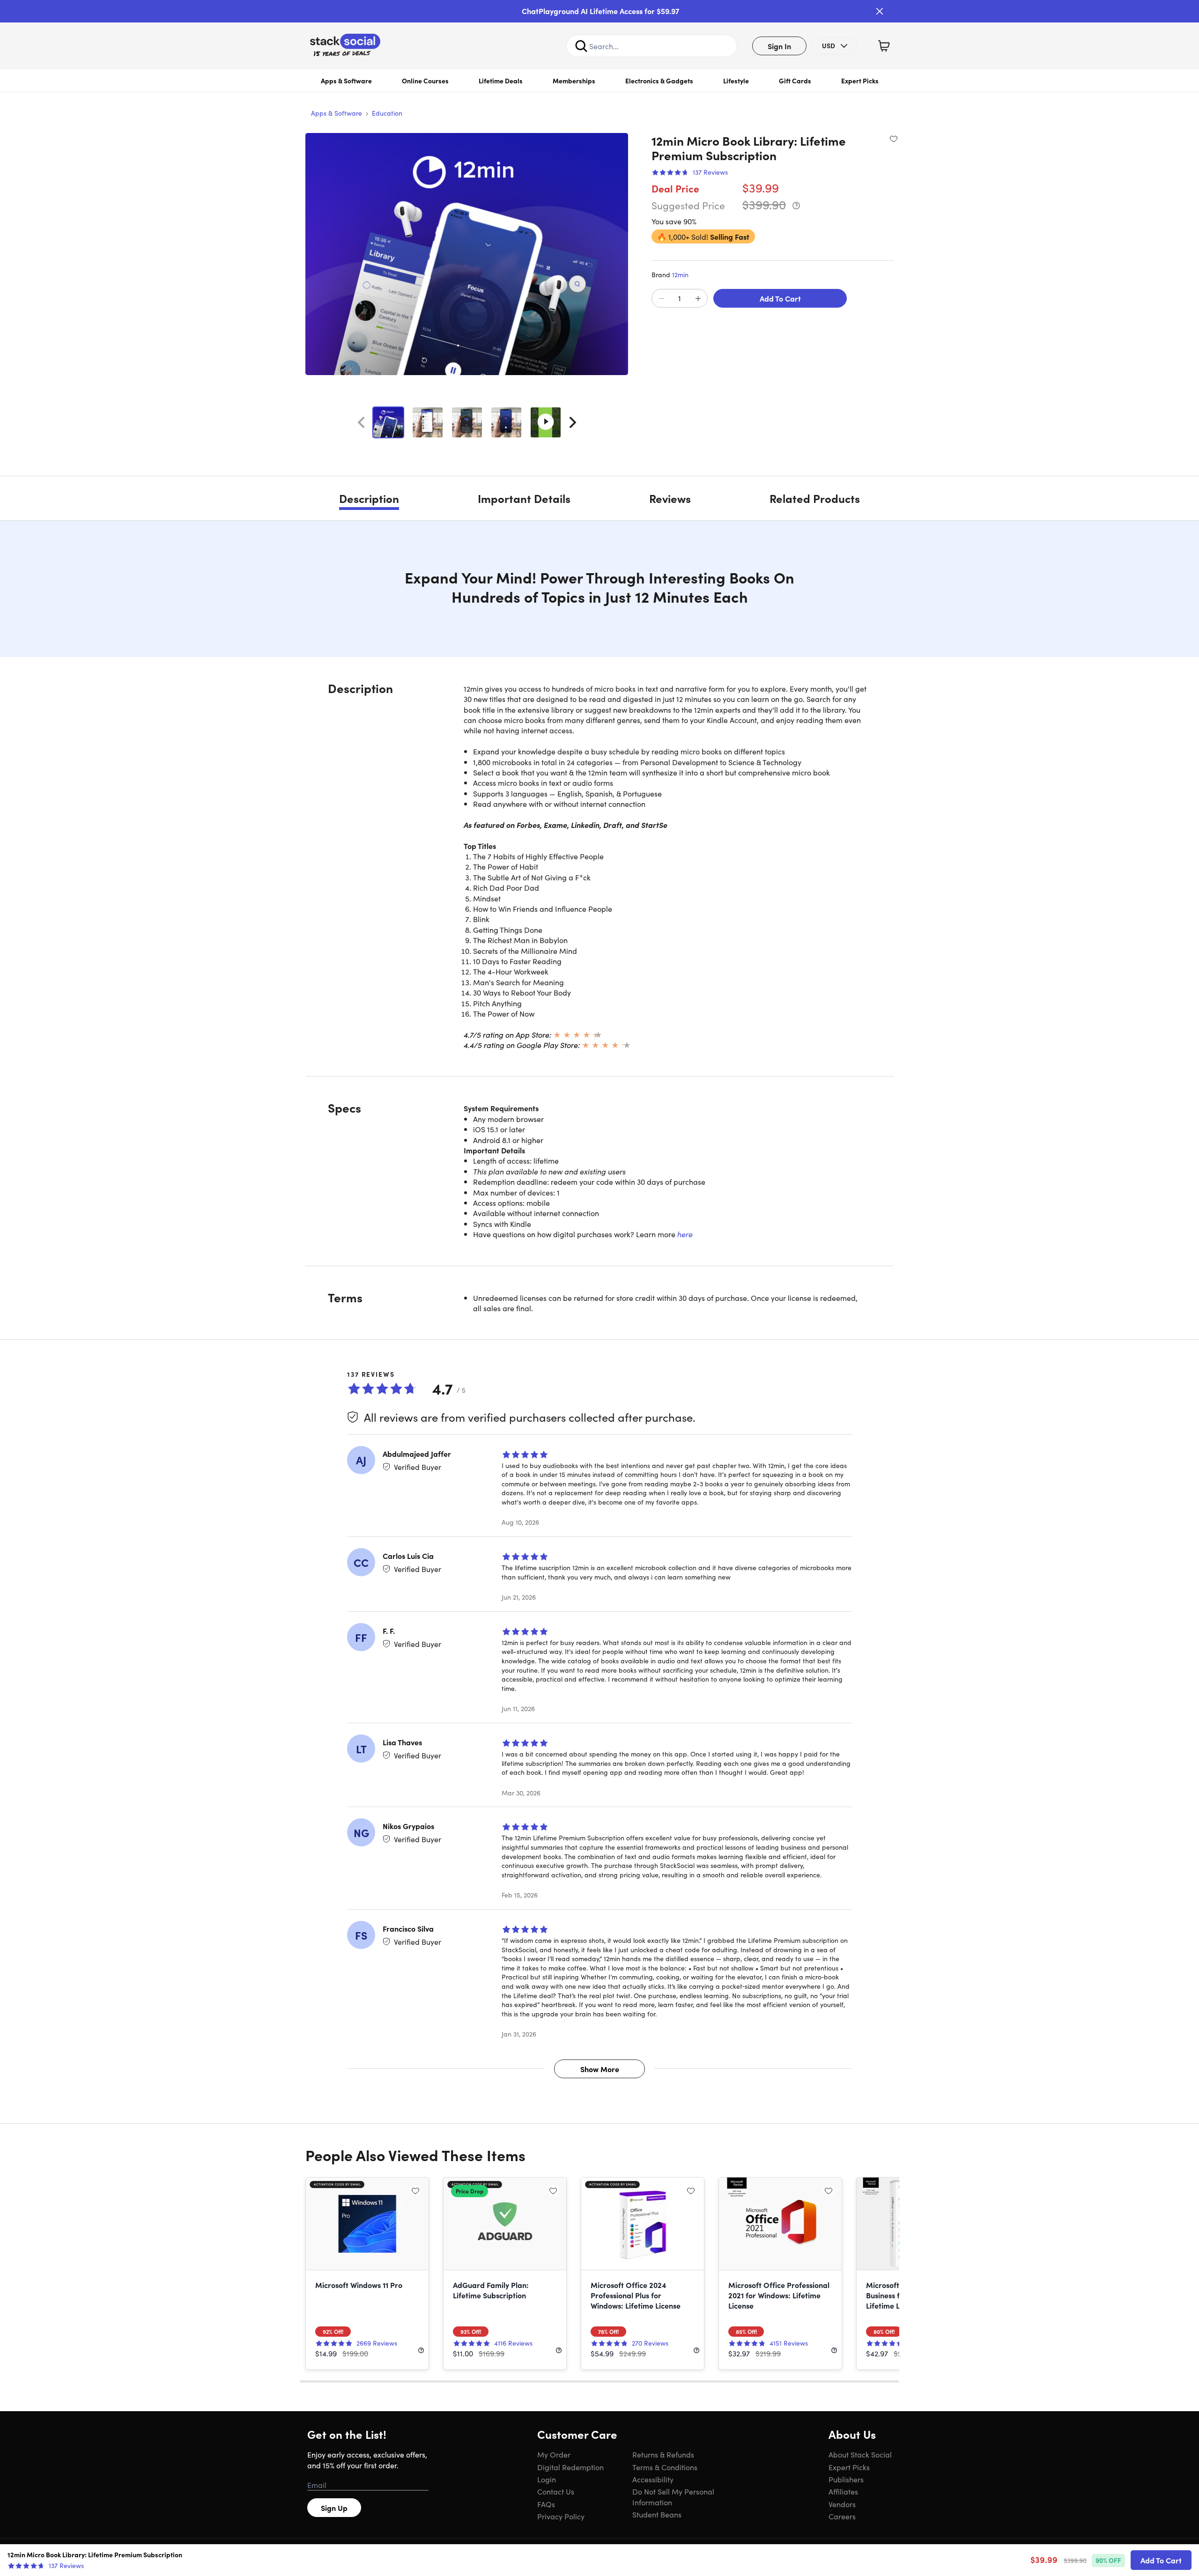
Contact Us (556, 2491)
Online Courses (425, 81)
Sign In (779, 46)
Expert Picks (860, 81)
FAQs (546, 2504)
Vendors (842, 2504)
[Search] (581, 46)
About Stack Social (860, 2454)
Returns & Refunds (663, 2454)
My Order (554, 2454)
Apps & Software (346, 81)
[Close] (880, 11)
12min (680, 274)
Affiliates (843, 2491)
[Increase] (698, 299)
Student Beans (657, 2514)
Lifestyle (736, 81)
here (685, 1234)
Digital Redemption (570, 2467)
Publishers (846, 2479)
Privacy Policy (561, 2516)
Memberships (574, 81)
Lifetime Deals (501, 81)
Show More (600, 2069)
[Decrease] (661, 299)
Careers (842, 2516)
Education (387, 113)
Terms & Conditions (665, 2467)
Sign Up (334, 2508)
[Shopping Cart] (884, 46)
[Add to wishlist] (894, 139)
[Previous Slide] (361, 422)
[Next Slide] (573, 422)
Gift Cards (795, 81)
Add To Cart (780, 298)
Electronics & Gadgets (659, 81)
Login (547, 2479)
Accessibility (653, 2479)
